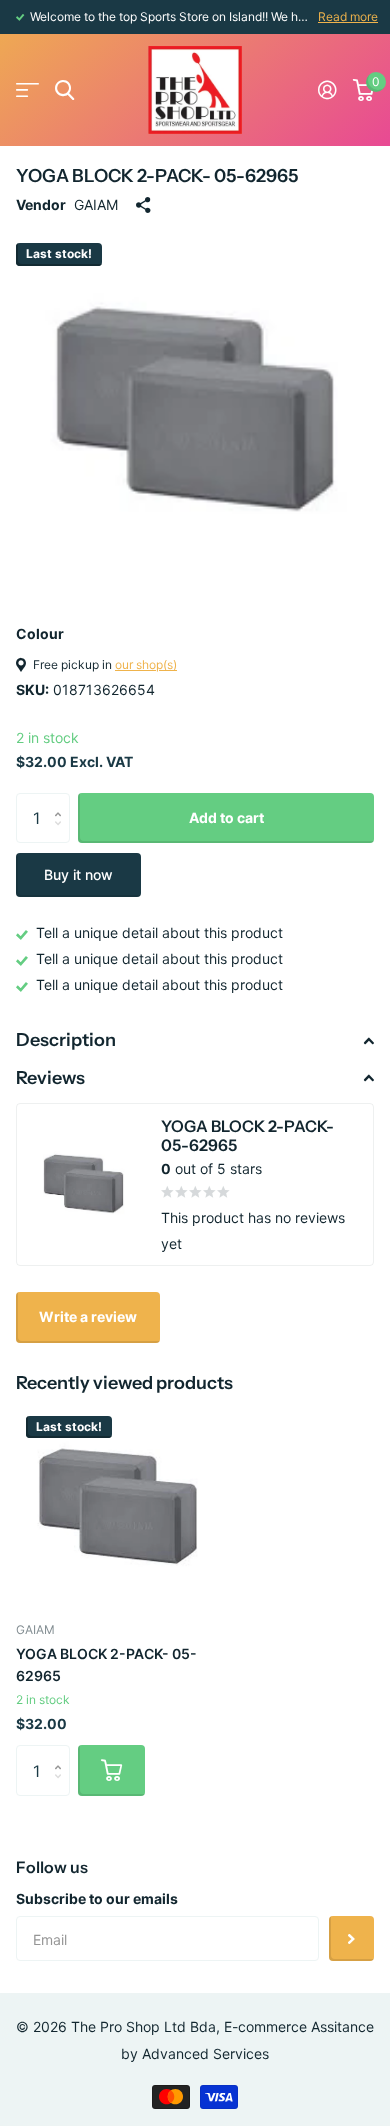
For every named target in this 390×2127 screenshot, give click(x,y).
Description (66, 1040)
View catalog (27, 90)
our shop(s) (146, 664)
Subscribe (351, 1938)
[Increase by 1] (62, 800)
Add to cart (226, 817)
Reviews (50, 1078)
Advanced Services (205, 2053)
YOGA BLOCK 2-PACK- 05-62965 (106, 1664)
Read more (348, 16)
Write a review (88, 1316)
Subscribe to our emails (97, 1898)
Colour (40, 633)
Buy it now (78, 874)
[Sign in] (327, 90)
